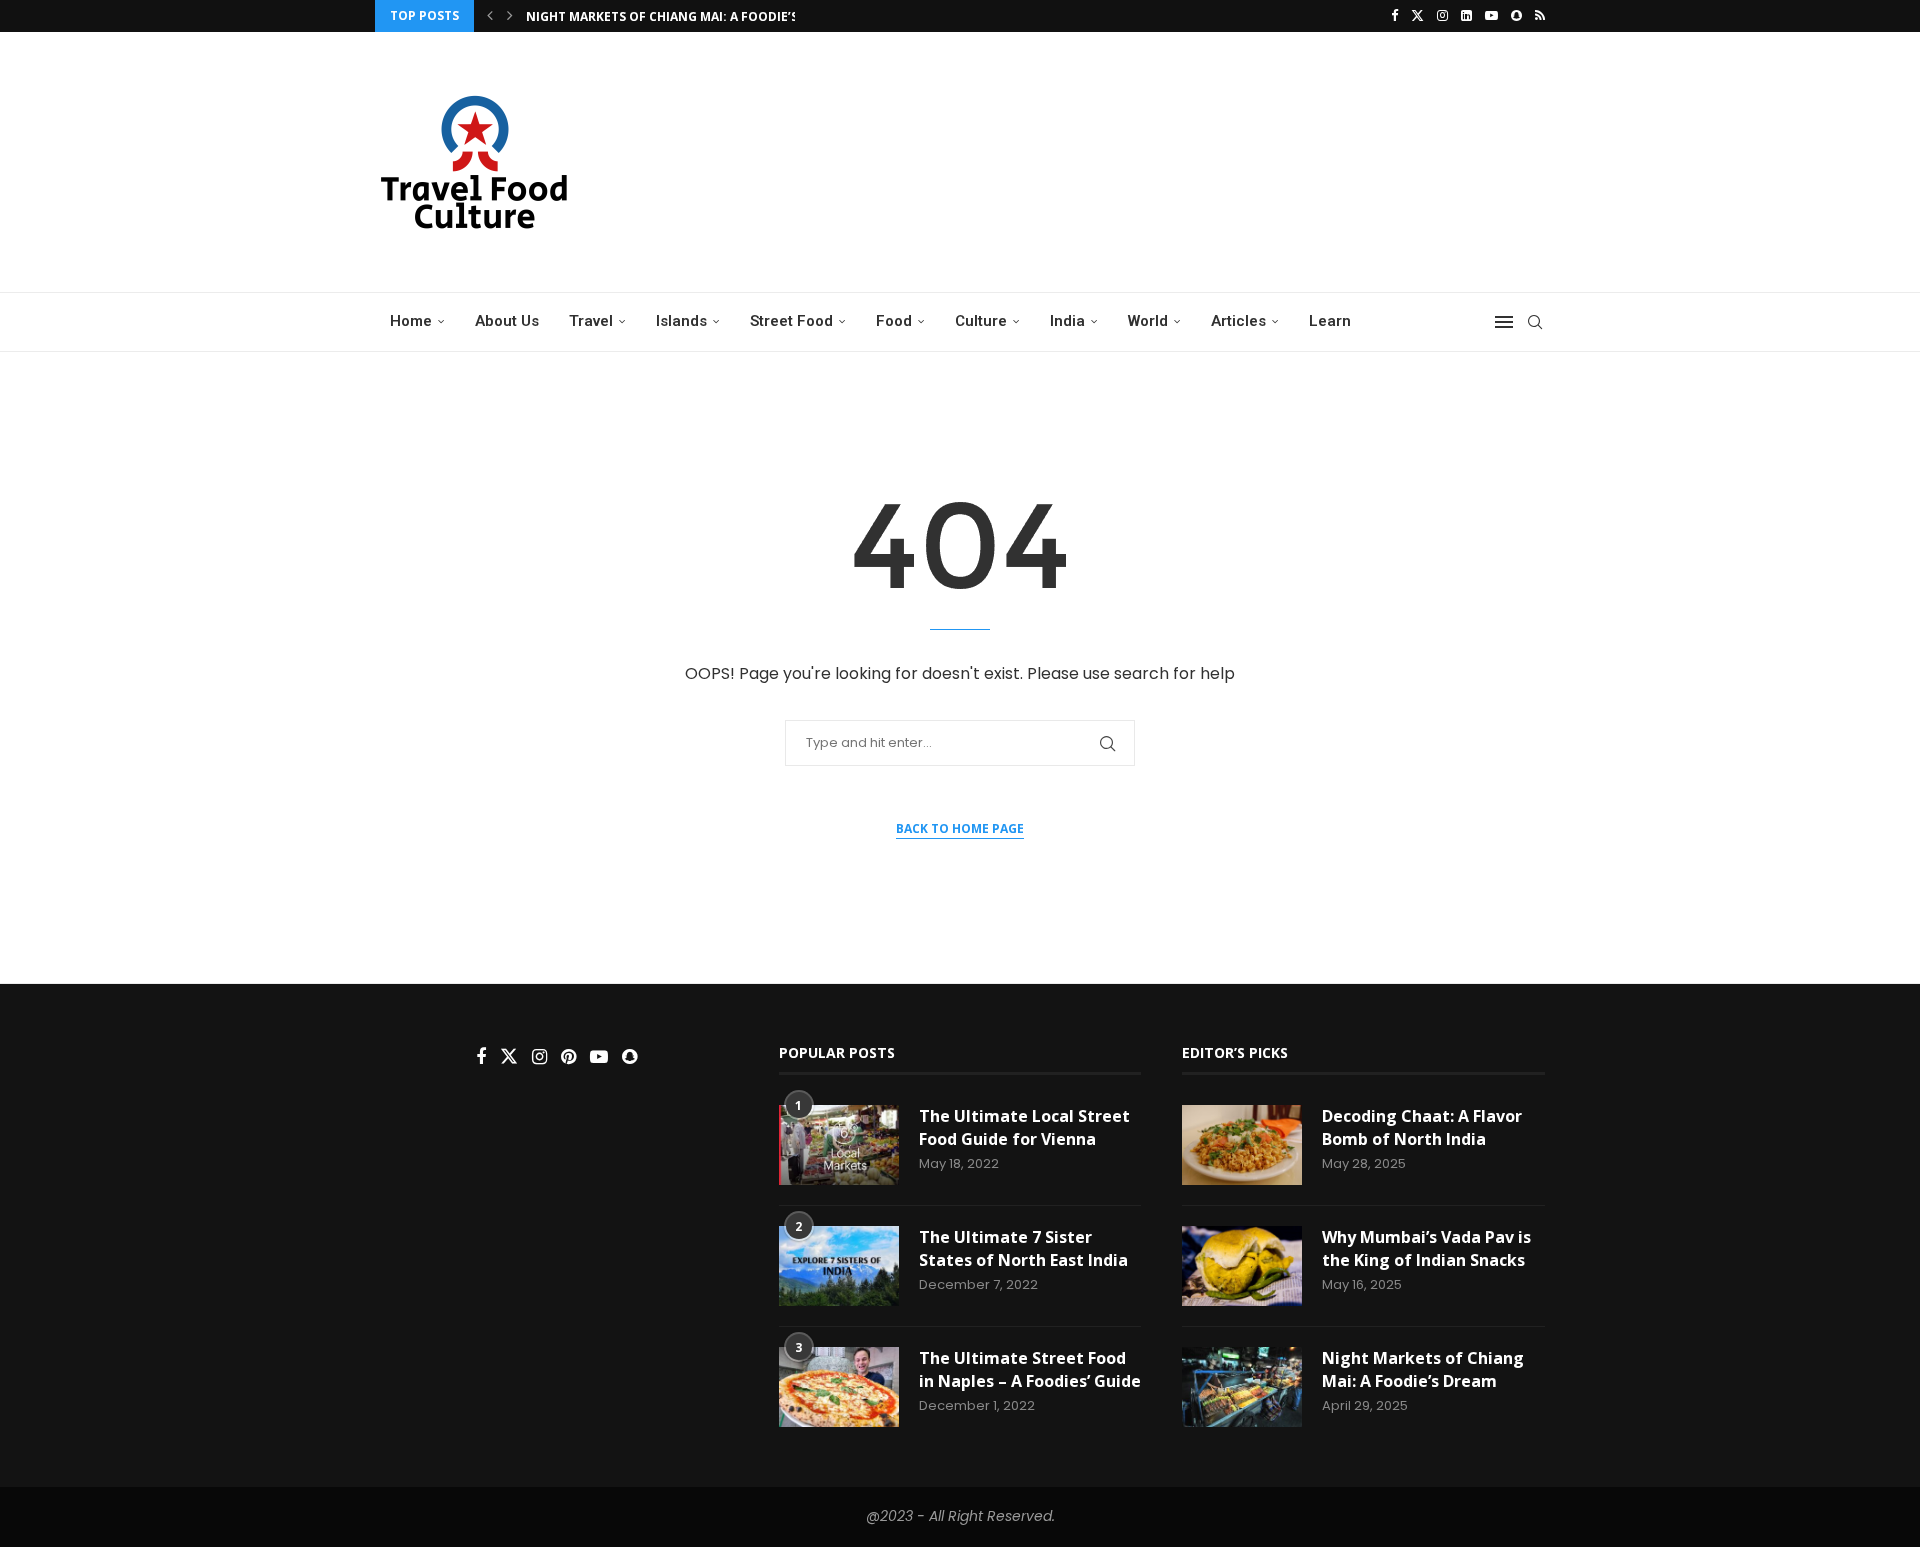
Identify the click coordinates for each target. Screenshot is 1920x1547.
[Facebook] (1394, 16)
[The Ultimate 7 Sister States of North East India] (839, 1266)
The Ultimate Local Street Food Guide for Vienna (1024, 1127)
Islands (681, 321)
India (1067, 321)
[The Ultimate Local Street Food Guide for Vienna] (839, 1145)
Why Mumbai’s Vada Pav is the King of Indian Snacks (1426, 1248)
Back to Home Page (960, 828)
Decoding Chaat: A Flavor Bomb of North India (1422, 1127)
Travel (591, 321)
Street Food (791, 321)
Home (411, 321)
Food (894, 321)
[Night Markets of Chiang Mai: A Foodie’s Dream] (1242, 1387)
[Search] (1535, 322)
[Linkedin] (1466, 16)
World (1148, 321)
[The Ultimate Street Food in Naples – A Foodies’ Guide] (839, 1387)
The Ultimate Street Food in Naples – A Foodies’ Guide (1030, 1369)
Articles (1238, 321)
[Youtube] (1491, 16)
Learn (1330, 321)
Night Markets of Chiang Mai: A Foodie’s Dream (685, 16)
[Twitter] (1417, 16)
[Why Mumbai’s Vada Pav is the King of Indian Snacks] (1242, 1266)
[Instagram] (1442, 16)
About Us (507, 321)
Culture (981, 321)
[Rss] (1540, 16)
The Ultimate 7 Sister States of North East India (1023, 1248)
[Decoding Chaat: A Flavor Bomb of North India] (1242, 1145)
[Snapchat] (1516, 16)
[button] (490, 16)
